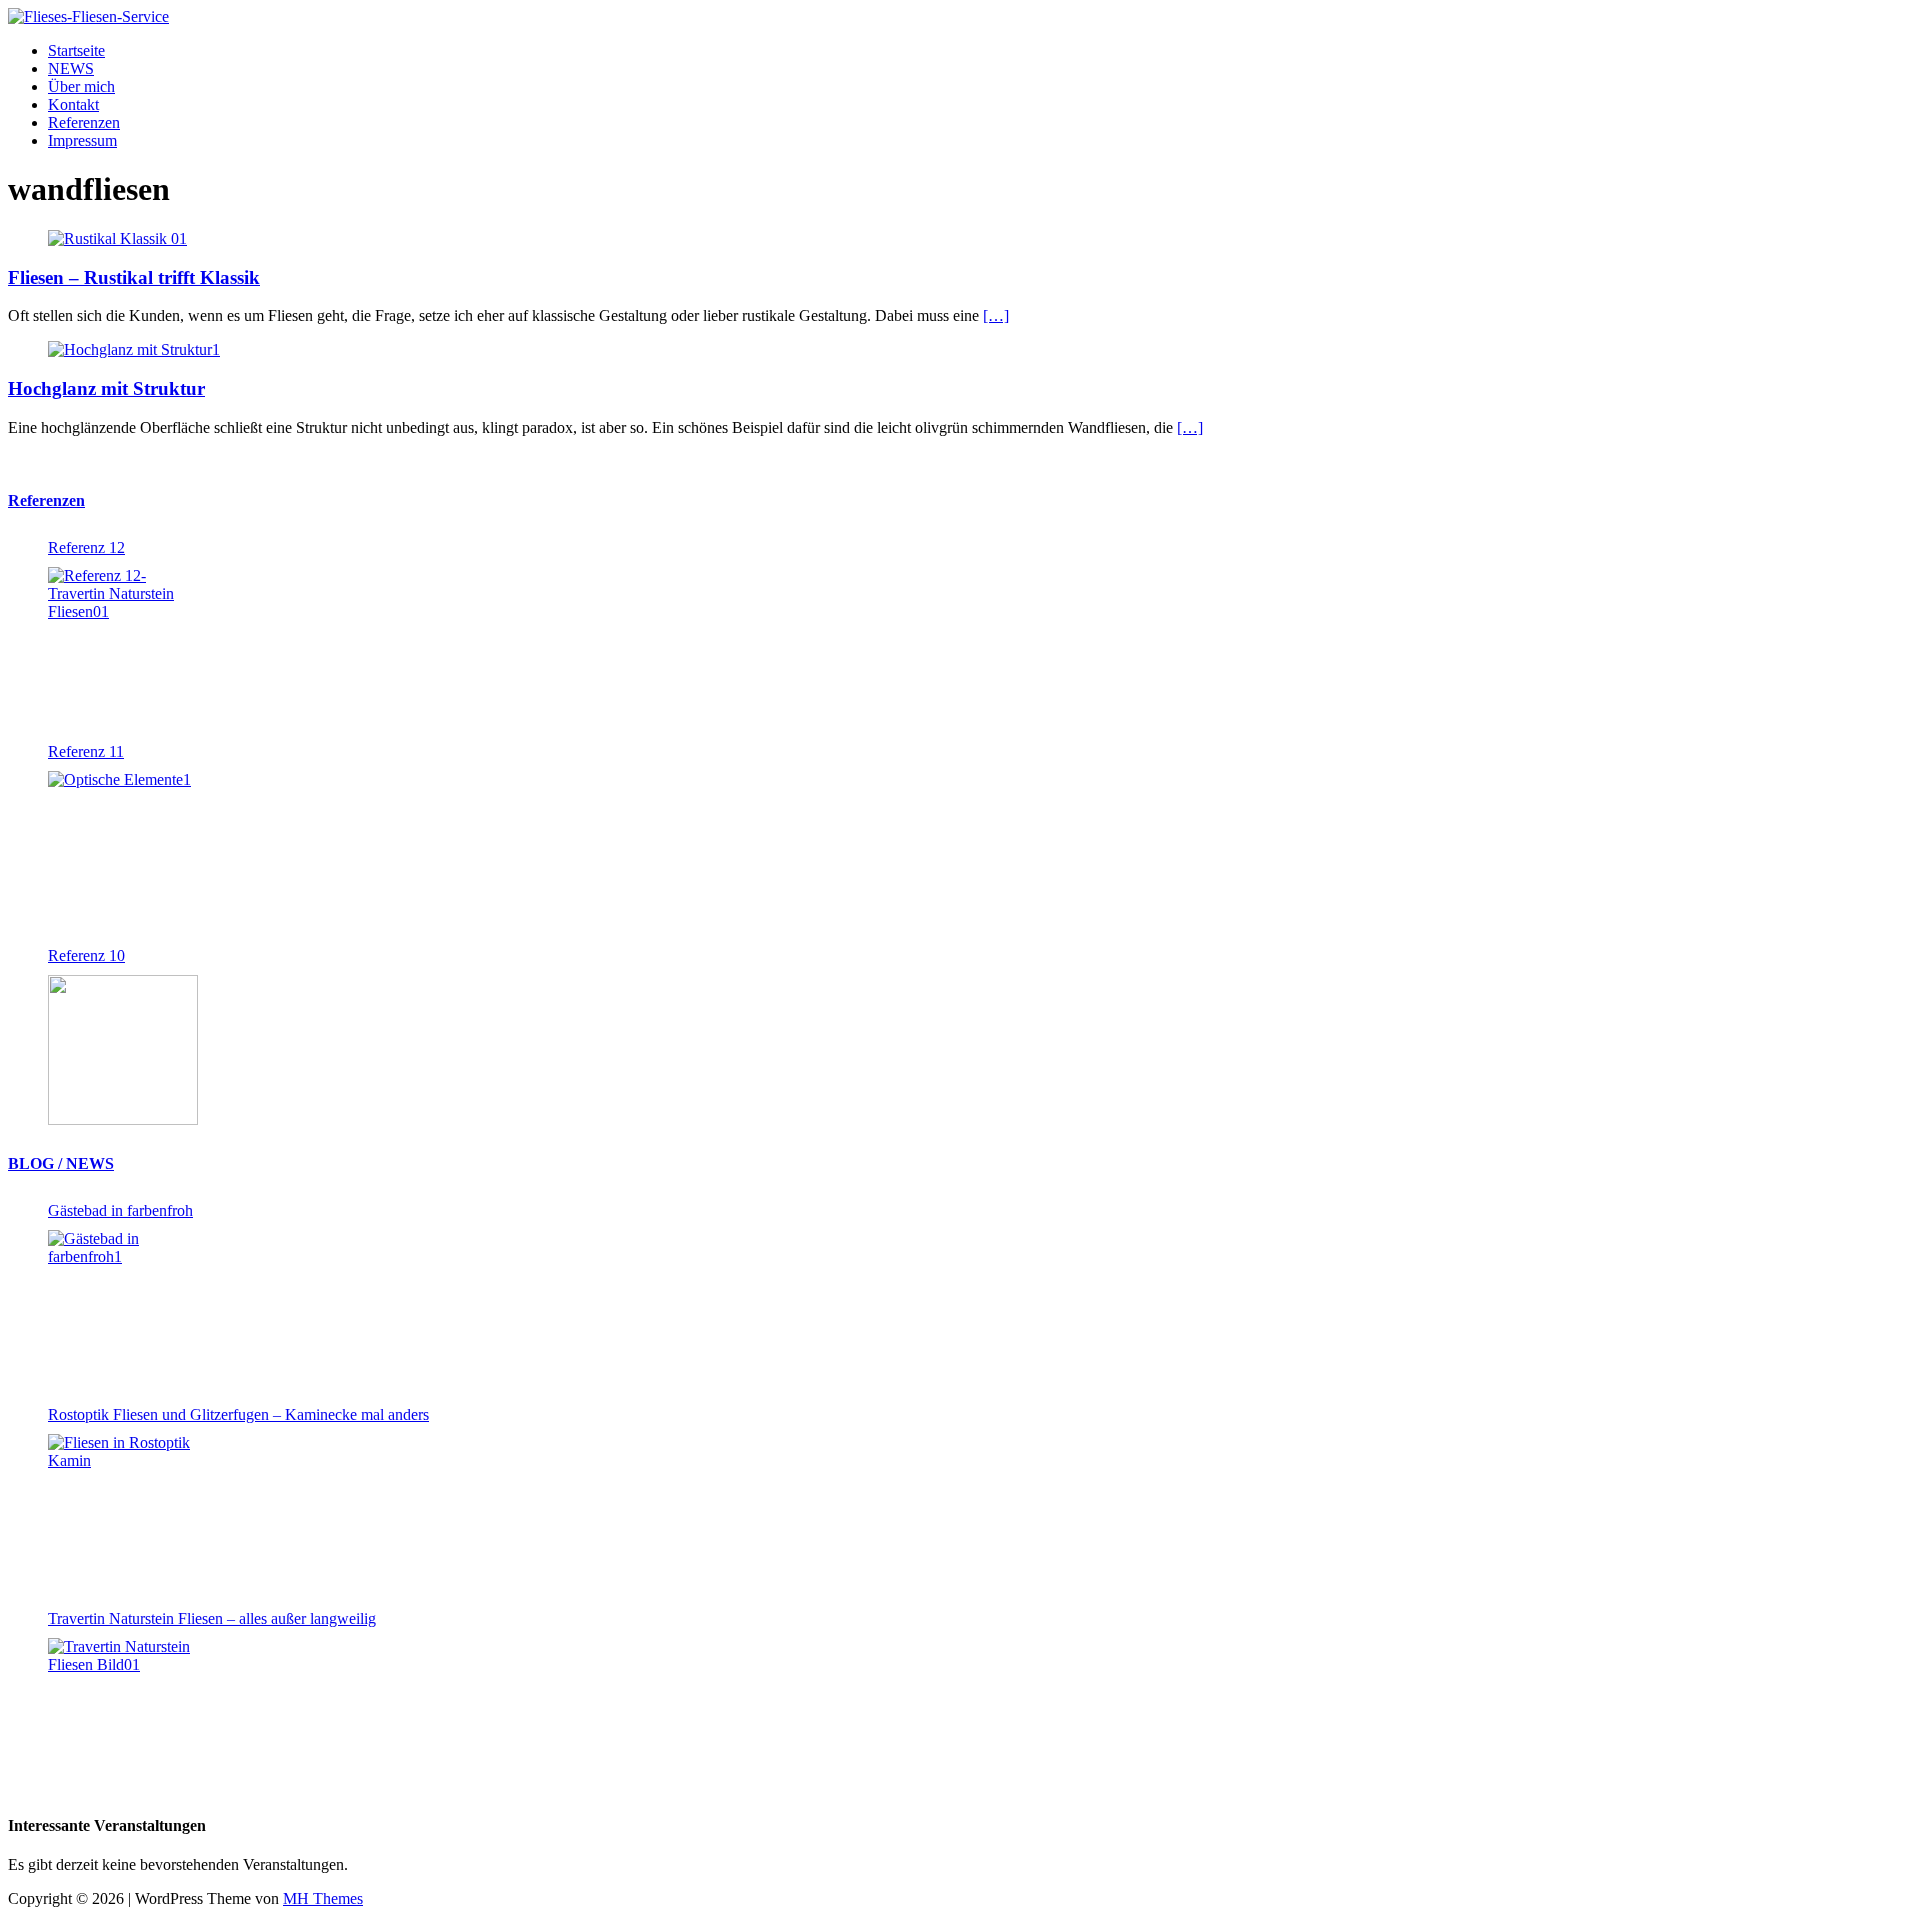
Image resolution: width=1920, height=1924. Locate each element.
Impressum (82, 140)
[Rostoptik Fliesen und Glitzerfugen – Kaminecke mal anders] (123, 1509)
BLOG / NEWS (61, 1163)
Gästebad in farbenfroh (120, 1210)
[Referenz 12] (123, 642)
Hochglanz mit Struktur (106, 388)
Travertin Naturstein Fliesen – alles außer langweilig (212, 1618)
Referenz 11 (86, 751)
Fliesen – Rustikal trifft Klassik (134, 277)
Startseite (76, 50)
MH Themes (323, 1898)
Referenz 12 (86, 547)
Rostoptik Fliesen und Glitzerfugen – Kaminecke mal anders (238, 1414)
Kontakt (73, 104)
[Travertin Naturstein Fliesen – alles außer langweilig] (123, 1713)
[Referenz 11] (123, 846)
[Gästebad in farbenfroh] (123, 1305)
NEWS (71, 68)
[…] (996, 315)
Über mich (81, 86)
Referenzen (84, 122)
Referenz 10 (86, 955)
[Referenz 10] (123, 1050)
